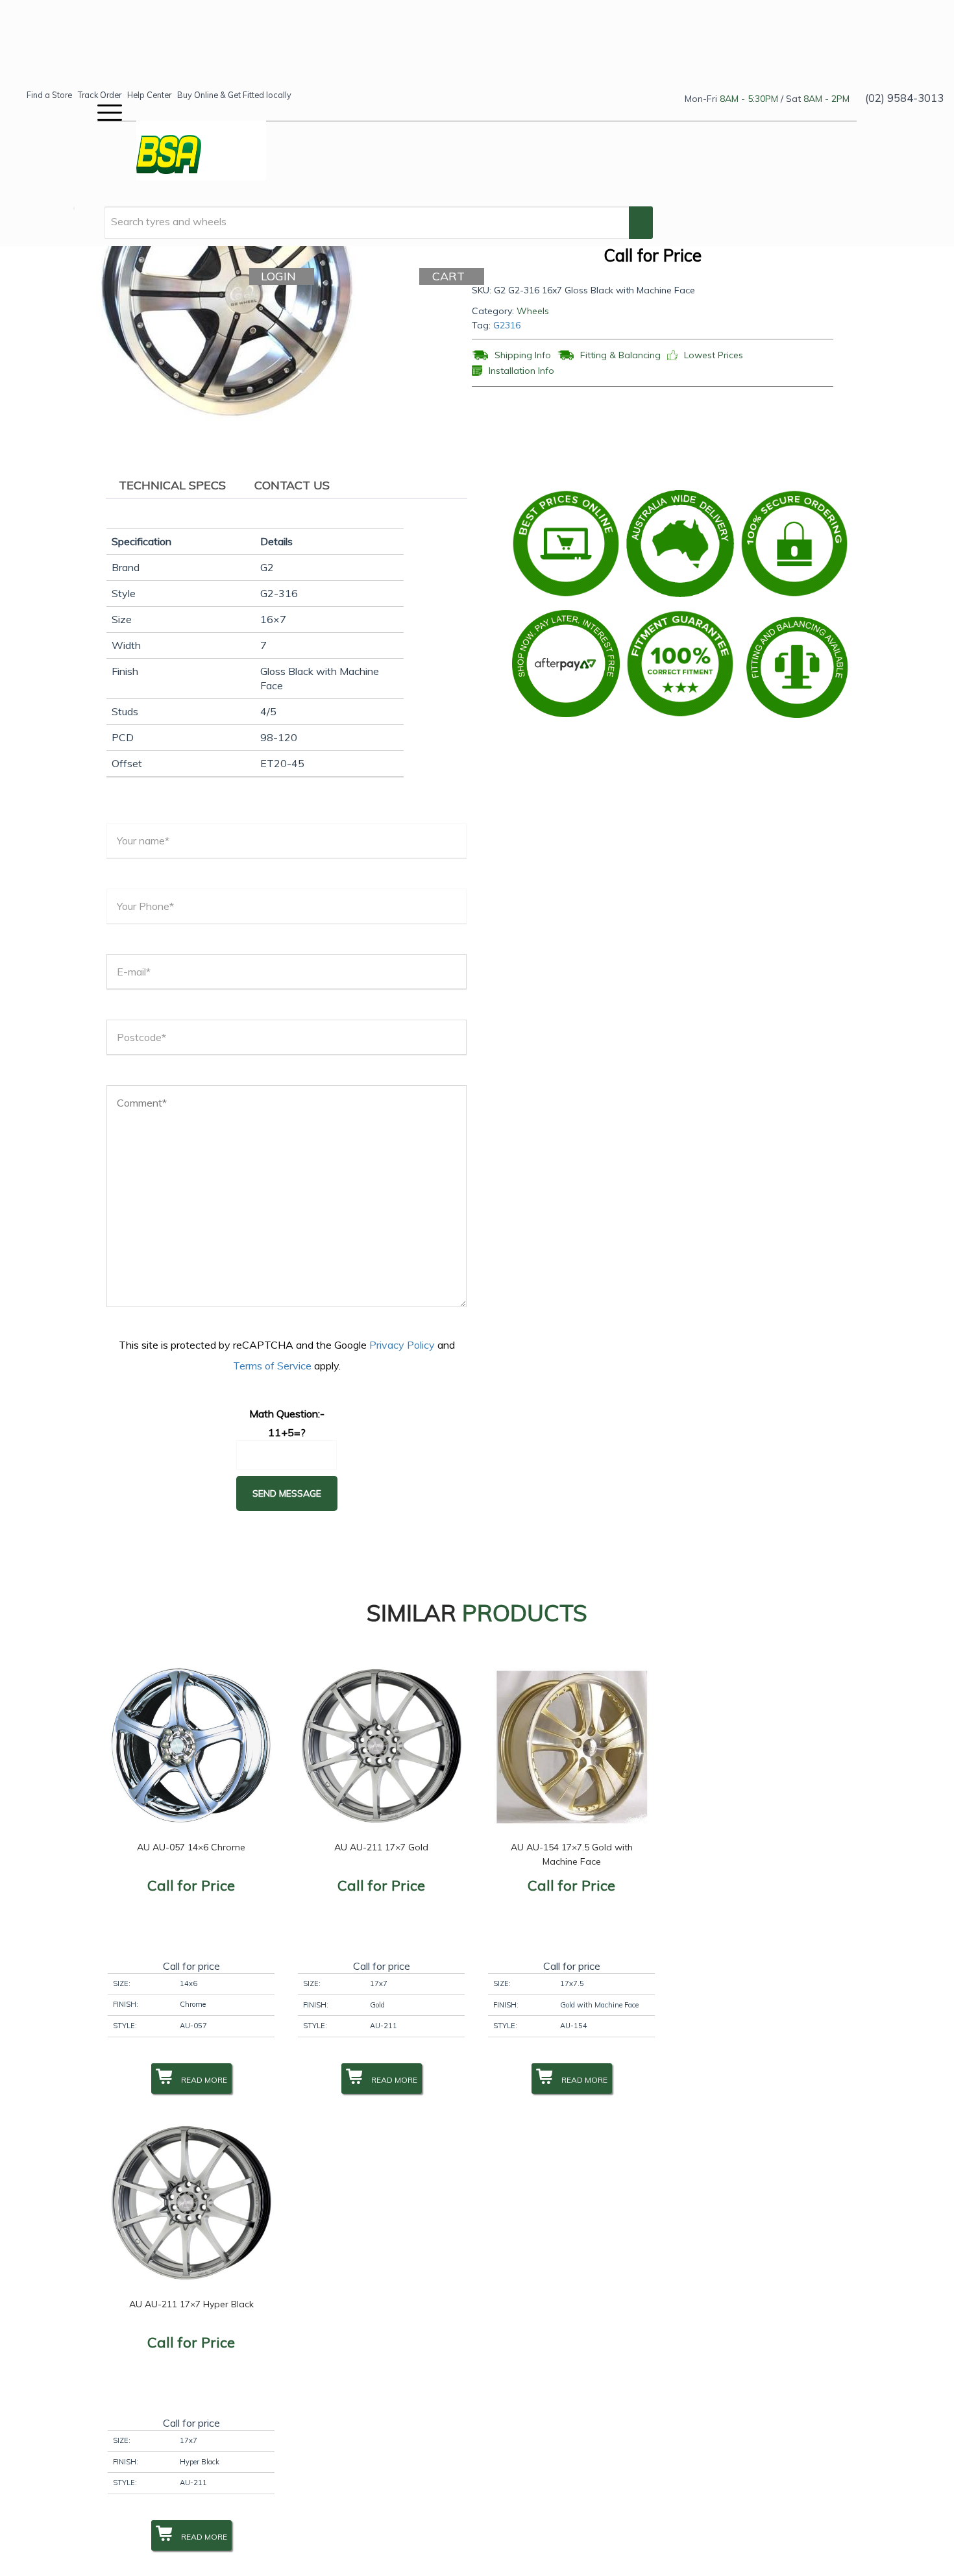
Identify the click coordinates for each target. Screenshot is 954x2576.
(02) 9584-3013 (904, 98)
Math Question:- (287, 1414)
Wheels (533, 311)
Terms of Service (272, 1366)
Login (283, 276)
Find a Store (49, 95)
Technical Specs (172, 485)
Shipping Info (523, 355)
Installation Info (521, 371)
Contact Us (292, 485)
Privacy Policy (402, 1345)
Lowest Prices (714, 355)
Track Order (100, 95)
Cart (453, 276)
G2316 (507, 325)
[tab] (172, 485)
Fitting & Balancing (620, 355)
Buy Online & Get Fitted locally (234, 95)
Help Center (149, 95)
